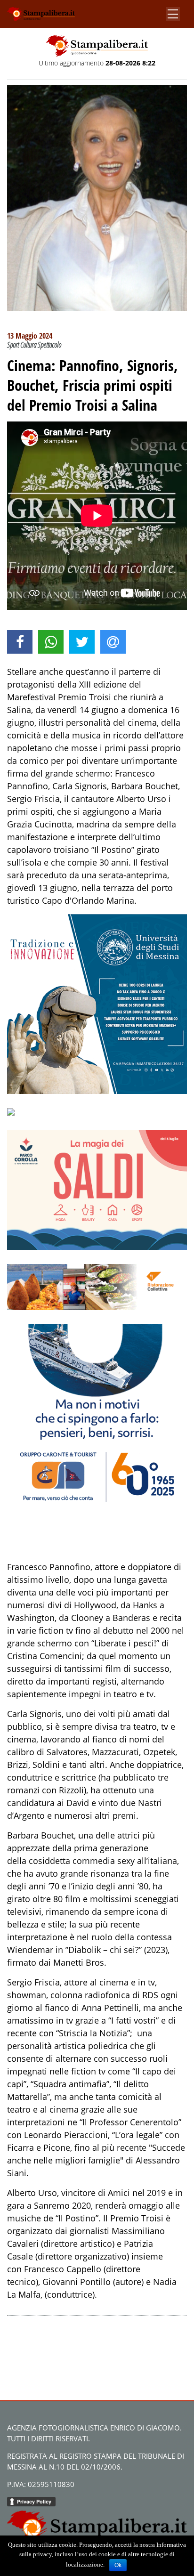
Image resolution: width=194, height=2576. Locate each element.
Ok (118, 2565)
